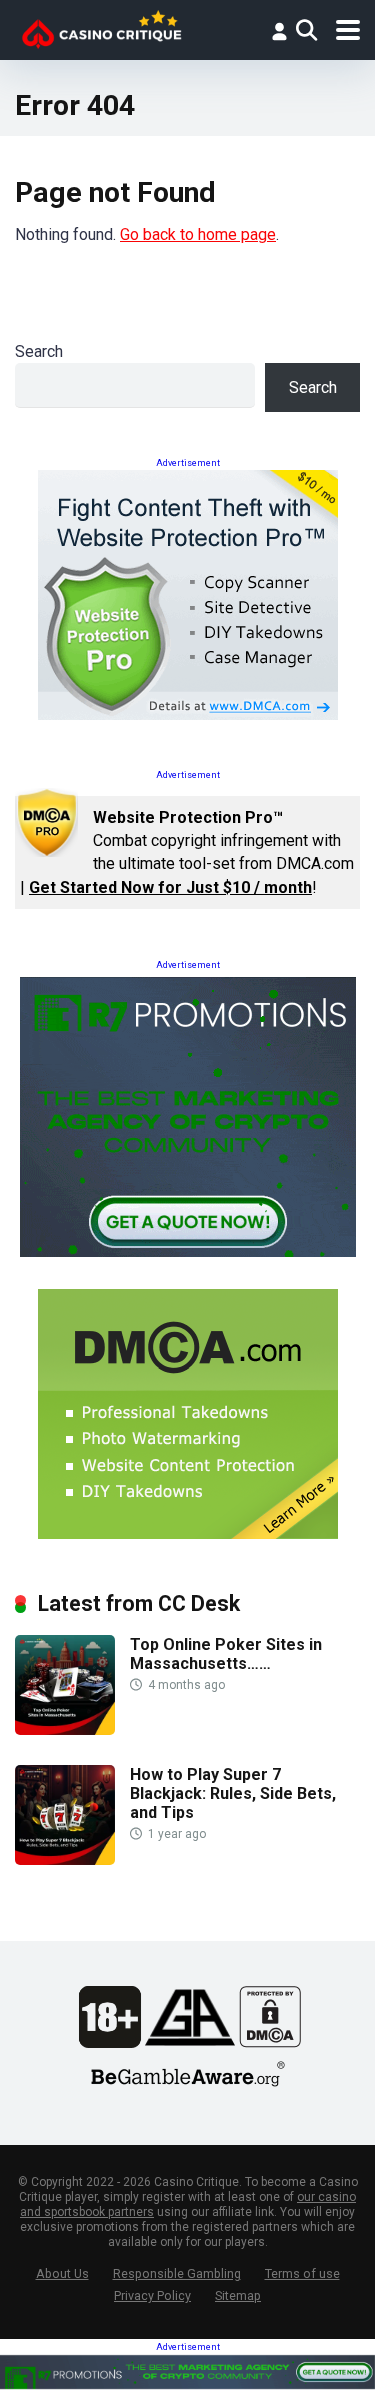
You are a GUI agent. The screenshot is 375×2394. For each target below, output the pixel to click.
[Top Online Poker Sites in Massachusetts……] (65, 1729)
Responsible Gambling (177, 2273)
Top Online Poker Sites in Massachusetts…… (226, 1654)
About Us (62, 2273)
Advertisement (188, 463)
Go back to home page (198, 234)
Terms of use (302, 2273)
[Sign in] (279, 31)
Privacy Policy (152, 2295)
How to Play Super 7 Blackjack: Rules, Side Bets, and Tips (233, 1793)
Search (39, 351)
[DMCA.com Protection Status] (270, 2042)
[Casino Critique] (101, 27)
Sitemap (238, 2295)
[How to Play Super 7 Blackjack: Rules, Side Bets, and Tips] (65, 1859)
